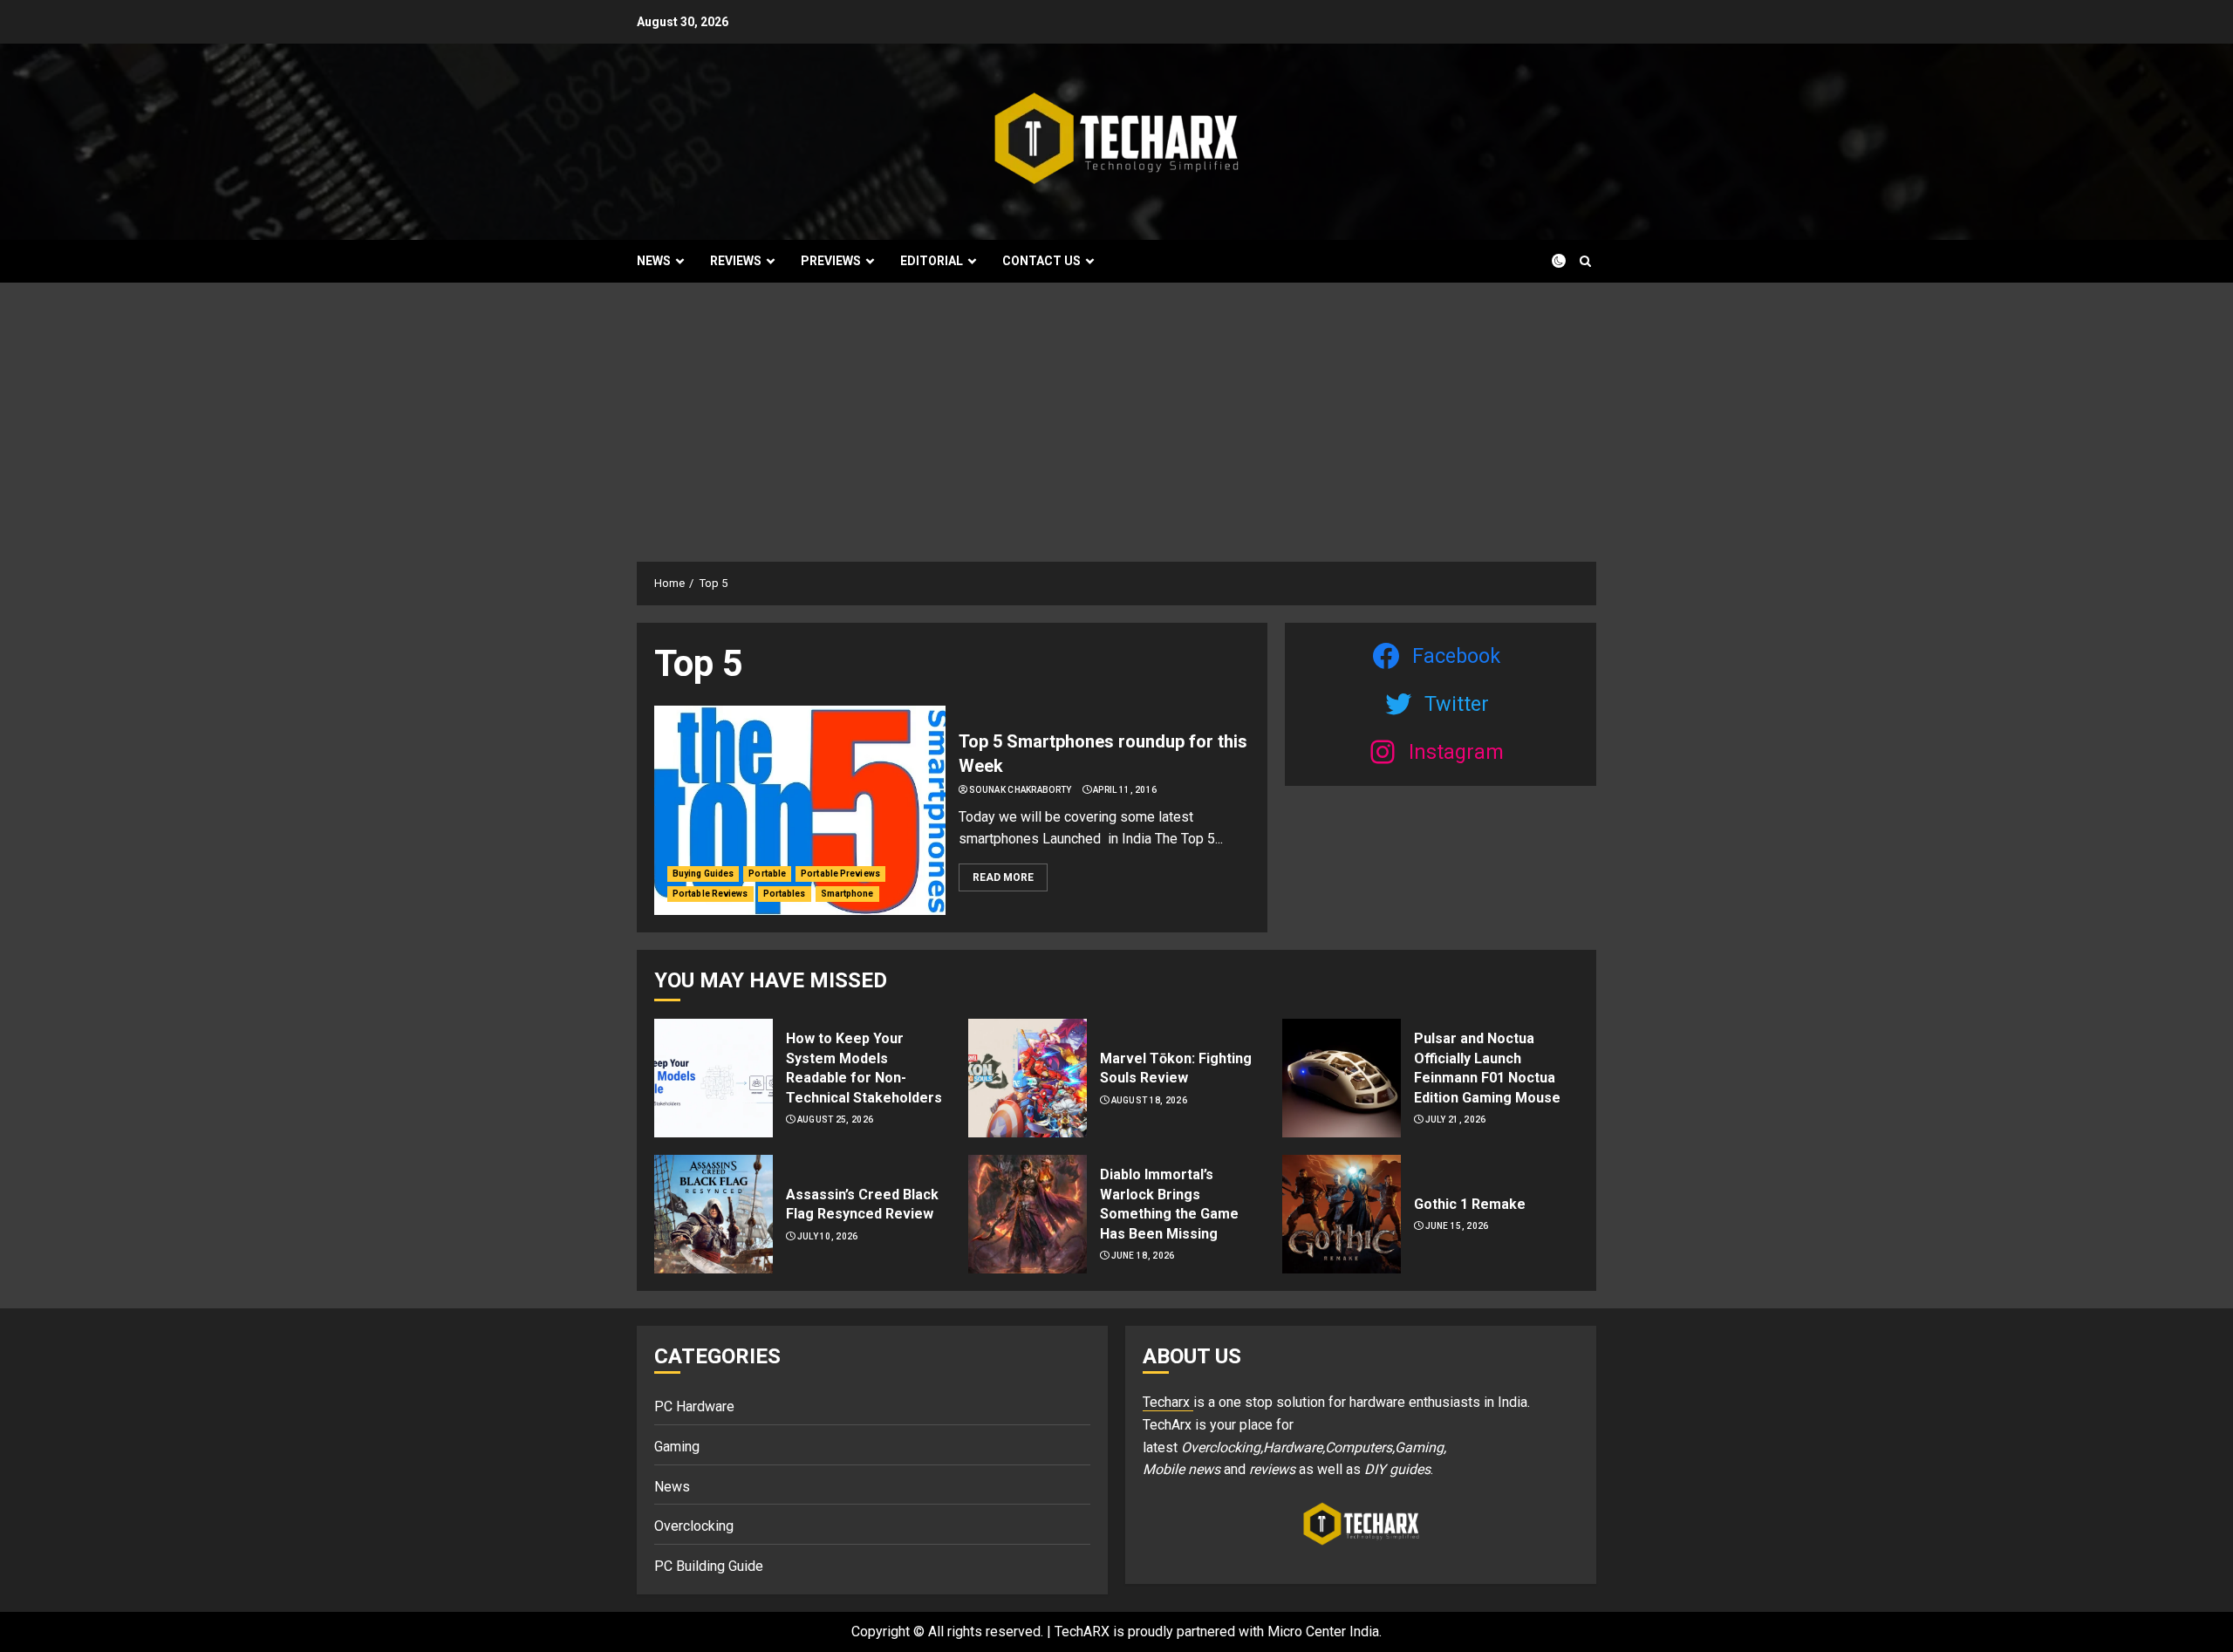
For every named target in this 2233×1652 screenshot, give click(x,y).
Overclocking (694, 1526)
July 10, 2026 (828, 1236)
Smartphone (847, 894)
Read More (1003, 877)
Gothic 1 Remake (1470, 1204)
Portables (785, 894)
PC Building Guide (709, 1566)
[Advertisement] (1116, 413)
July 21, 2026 (1456, 1120)
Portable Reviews (710, 894)
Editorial (932, 261)
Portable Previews (840, 874)
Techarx (1168, 1402)
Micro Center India (1323, 1632)
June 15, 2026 (1457, 1226)
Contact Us (1041, 261)
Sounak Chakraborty (1020, 790)
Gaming (677, 1447)
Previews (831, 261)
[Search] (1585, 261)
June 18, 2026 (1143, 1256)
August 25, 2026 (836, 1120)
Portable (767, 874)
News (654, 261)
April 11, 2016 (1125, 790)
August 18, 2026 (1150, 1100)
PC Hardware (694, 1406)
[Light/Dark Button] (1548, 261)
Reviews (736, 261)
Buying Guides (703, 874)
